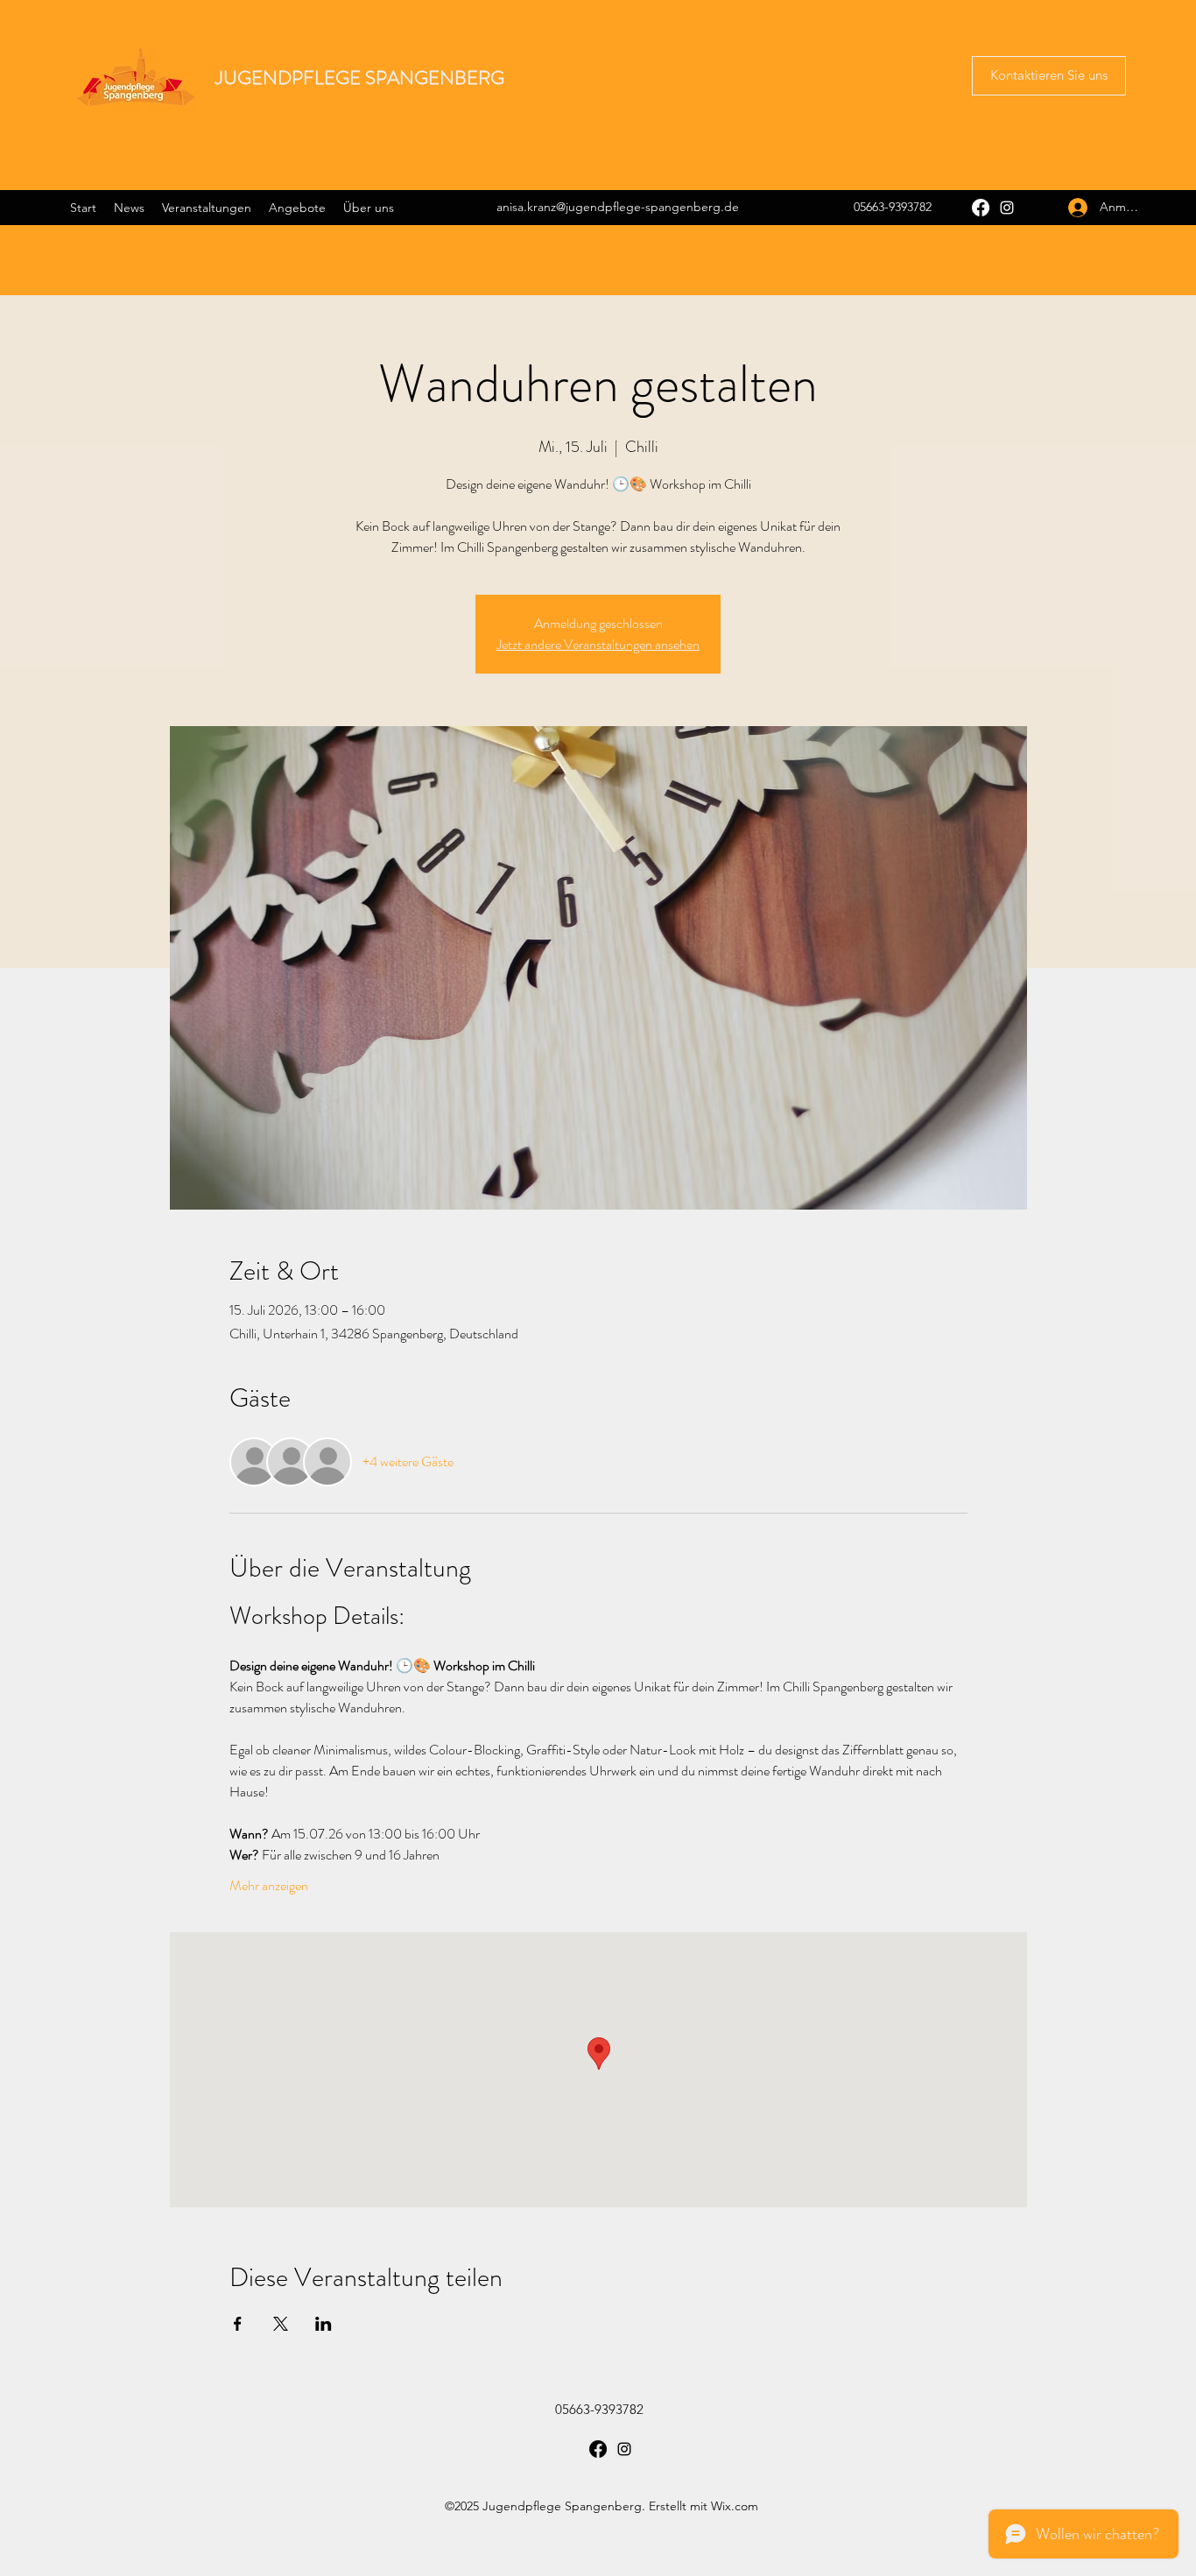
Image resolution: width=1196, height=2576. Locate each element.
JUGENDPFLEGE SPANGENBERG (360, 78)
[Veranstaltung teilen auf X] (281, 2324)
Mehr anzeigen (269, 1886)
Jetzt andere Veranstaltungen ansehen (598, 644)
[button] (1049, 76)
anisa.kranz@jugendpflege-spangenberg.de (618, 207)
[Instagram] (1007, 208)
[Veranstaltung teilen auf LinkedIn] (324, 2324)
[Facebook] (981, 208)
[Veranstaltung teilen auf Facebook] (238, 2324)
